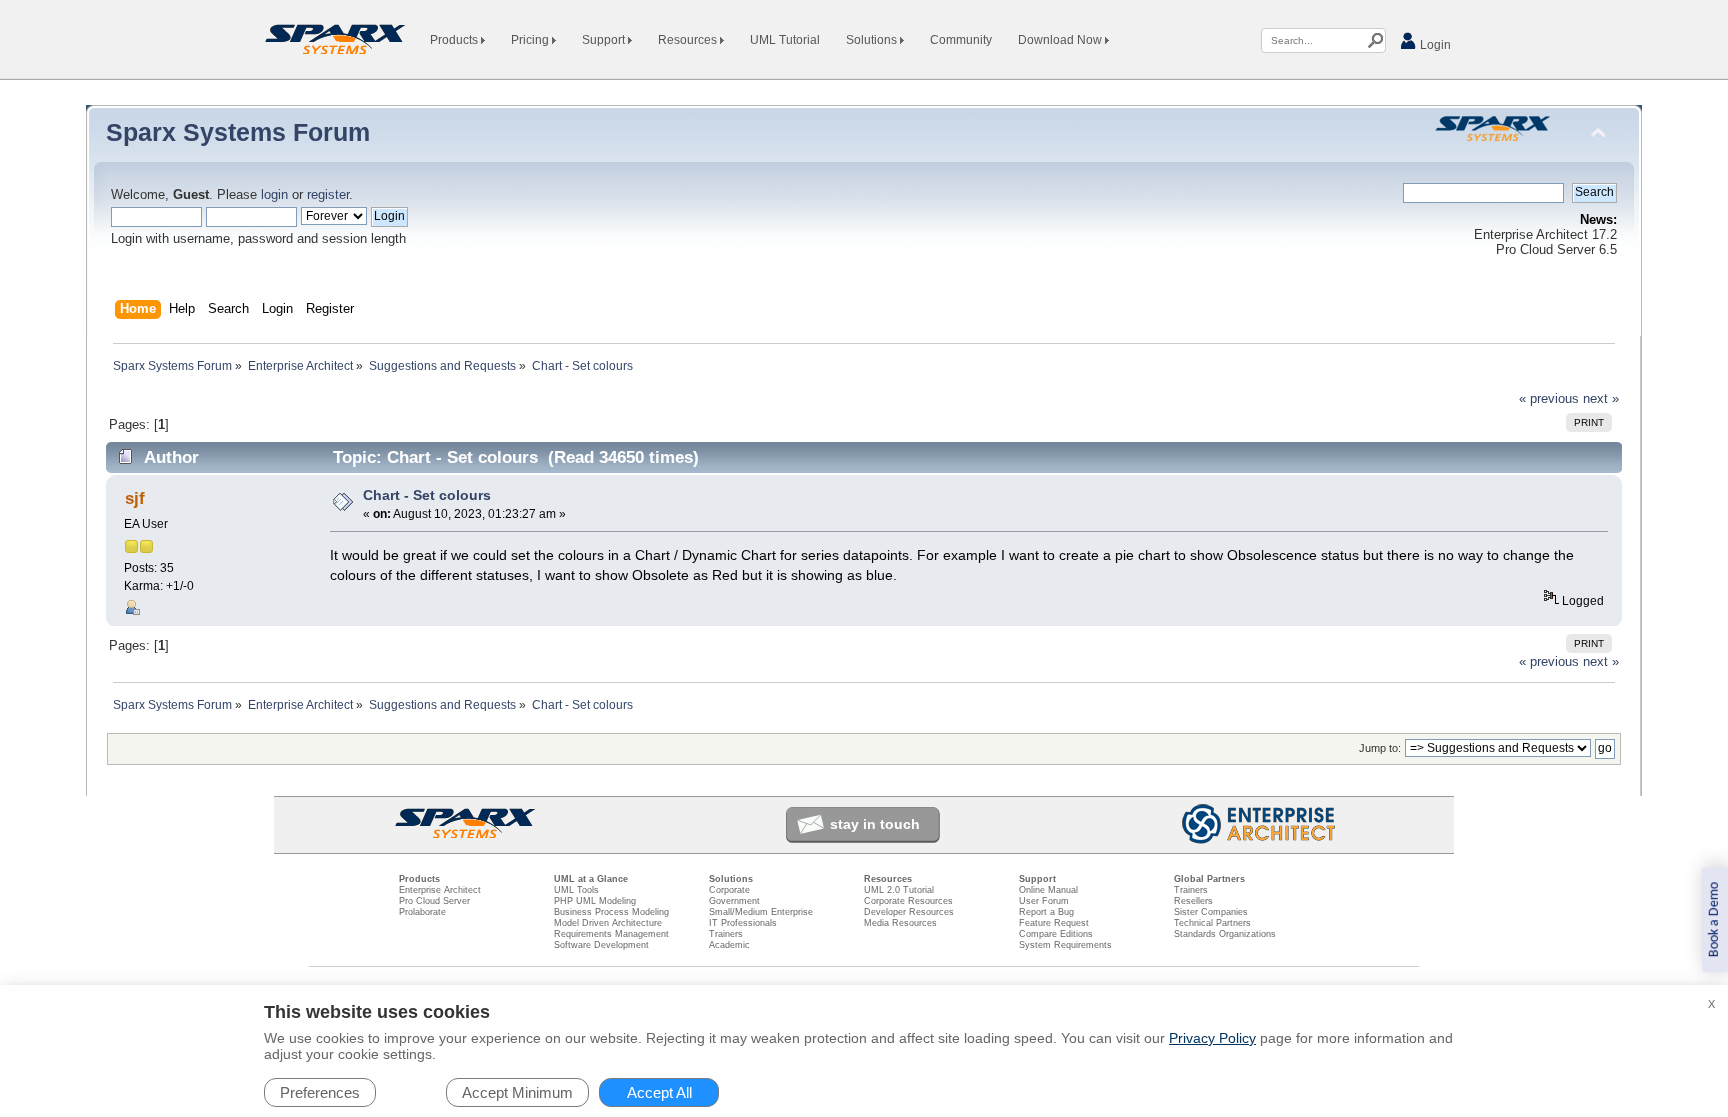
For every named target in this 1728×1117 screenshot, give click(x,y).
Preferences (320, 1092)
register (328, 195)
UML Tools (576, 890)
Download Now (1061, 40)
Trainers (726, 934)
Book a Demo (1714, 919)
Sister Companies (1211, 912)
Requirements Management (611, 934)
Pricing (531, 40)
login (274, 195)
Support (605, 40)
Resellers (1193, 901)
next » (1601, 399)
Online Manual (1048, 890)
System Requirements (1065, 945)
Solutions (873, 40)
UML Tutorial (785, 40)
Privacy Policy (1212, 1038)
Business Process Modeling (611, 912)
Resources (689, 40)
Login (1434, 45)
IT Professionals (743, 923)
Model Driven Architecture (608, 923)
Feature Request (1054, 923)
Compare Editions (1056, 934)
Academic (729, 945)
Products (455, 40)
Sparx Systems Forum (238, 132)
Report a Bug (1046, 912)
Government (734, 901)
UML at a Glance (591, 879)
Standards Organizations (1225, 934)
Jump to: (1380, 748)
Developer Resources (909, 912)
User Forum (1044, 901)
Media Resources (900, 923)
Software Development (601, 945)
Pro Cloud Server (434, 901)
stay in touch (875, 824)
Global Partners (1209, 879)
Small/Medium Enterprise (761, 912)
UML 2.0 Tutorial (899, 890)
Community (961, 40)
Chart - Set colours (427, 495)
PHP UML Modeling (595, 901)
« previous (1549, 399)
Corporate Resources (908, 901)
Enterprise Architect (440, 890)
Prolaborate (422, 912)
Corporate (729, 890)
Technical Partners (1212, 923)
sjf (135, 498)
